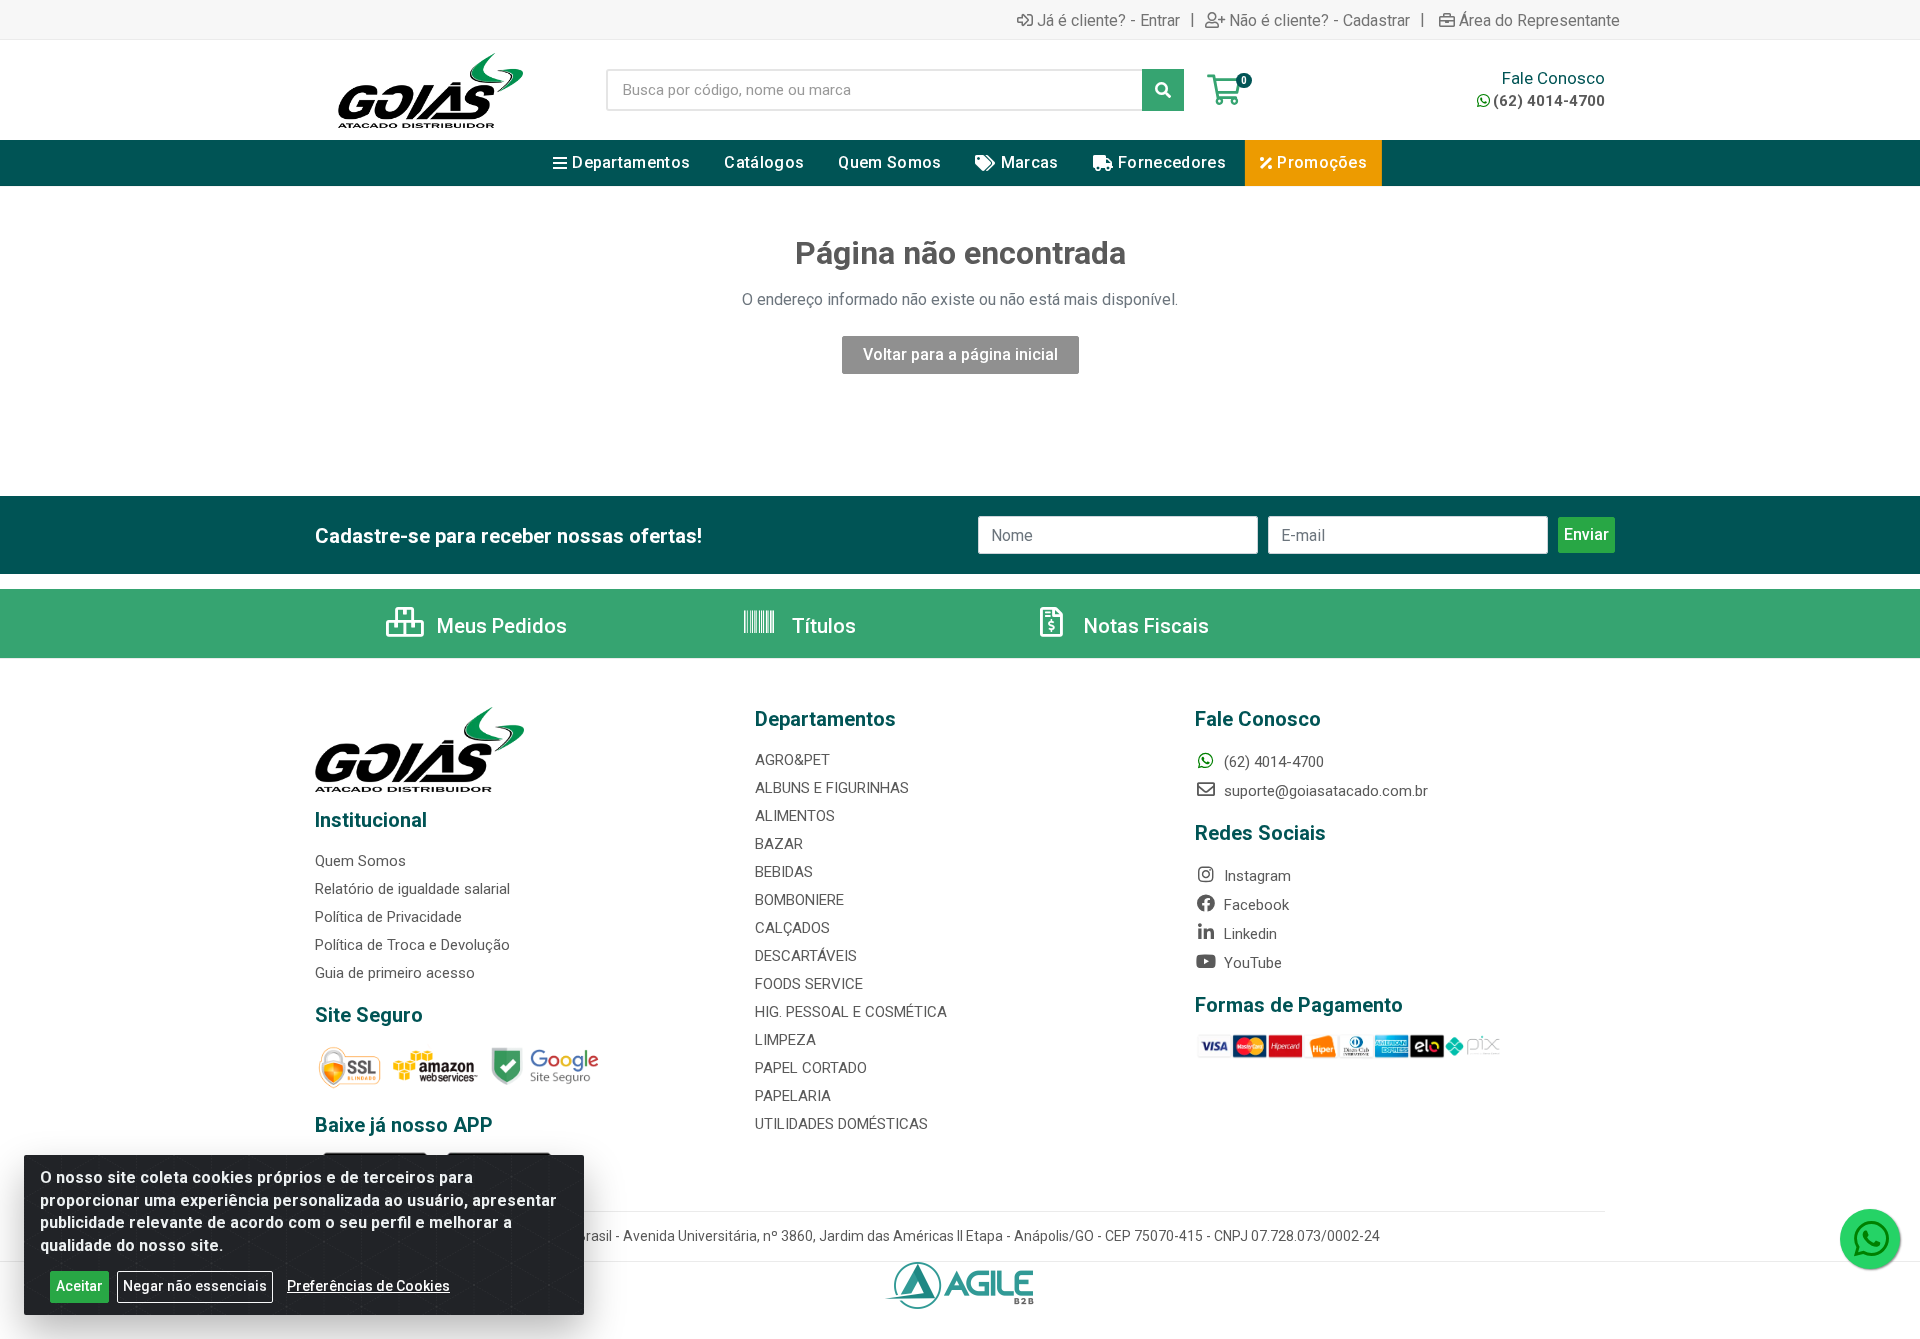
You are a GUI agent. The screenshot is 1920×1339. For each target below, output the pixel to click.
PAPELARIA (793, 1096)
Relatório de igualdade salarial (412, 889)
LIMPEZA (785, 1040)
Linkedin (1248, 934)
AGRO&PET (792, 760)
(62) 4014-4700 (1549, 101)
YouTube (1251, 963)
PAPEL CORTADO (811, 1068)
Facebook (1254, 905)
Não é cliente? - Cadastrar (1319, 20)
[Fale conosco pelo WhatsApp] (1870, 1239)
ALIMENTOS (795, 816)
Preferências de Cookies (368, 1286)
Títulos (821, 626)
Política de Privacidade (388, 917)
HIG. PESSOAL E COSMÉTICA (851, 1012)
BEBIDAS (784, 872)
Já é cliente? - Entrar (1108, 20)
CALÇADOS (792, 928)
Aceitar (79, 1286)
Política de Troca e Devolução (412, 945)
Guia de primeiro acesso (395, 973)
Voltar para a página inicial (960, 354)
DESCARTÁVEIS (806, 956)
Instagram (1255, 876)
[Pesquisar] (1163, 90)
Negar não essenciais (195, 1286)
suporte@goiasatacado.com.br (1324, 791)
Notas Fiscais (1144, 626)
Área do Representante (1539, 20)
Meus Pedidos (499, 626)
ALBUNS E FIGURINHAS (832, 788)
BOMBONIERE (799, 900)
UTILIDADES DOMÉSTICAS (841, 1124)
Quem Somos (360, 861)
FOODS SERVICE (809, 984)
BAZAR (779, 844)
